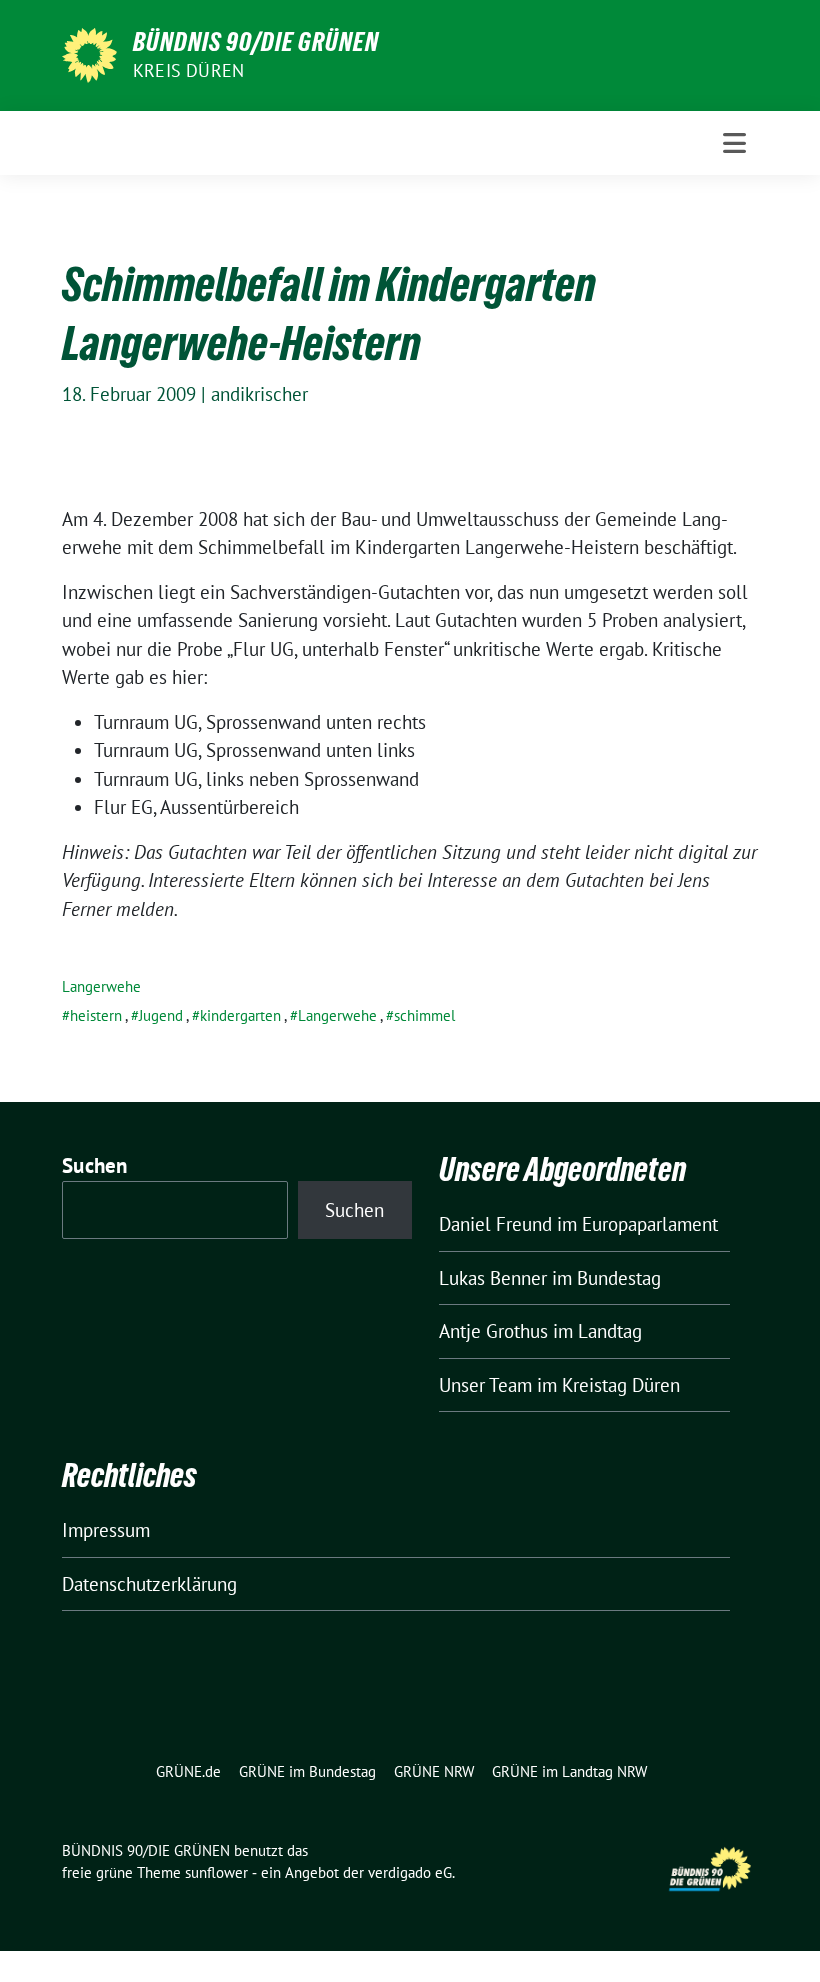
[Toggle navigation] (734, 143)
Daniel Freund (495, 1224)
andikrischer (259, 394)
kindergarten (240, 1015)
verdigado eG (410, 1872)
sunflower (216, 1872)
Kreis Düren (188, 70)
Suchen (95, 1165)
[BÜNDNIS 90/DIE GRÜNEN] (89, 53)
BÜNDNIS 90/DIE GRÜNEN (256, 42)
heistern (96, 1015)
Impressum (106, 1530)
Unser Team (485, 1385)
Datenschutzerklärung (149, 1584)
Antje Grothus (493, 1331)
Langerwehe (101, 986)
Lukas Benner (493, 1278)
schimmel (424, 1015)
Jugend (161, 1015)
